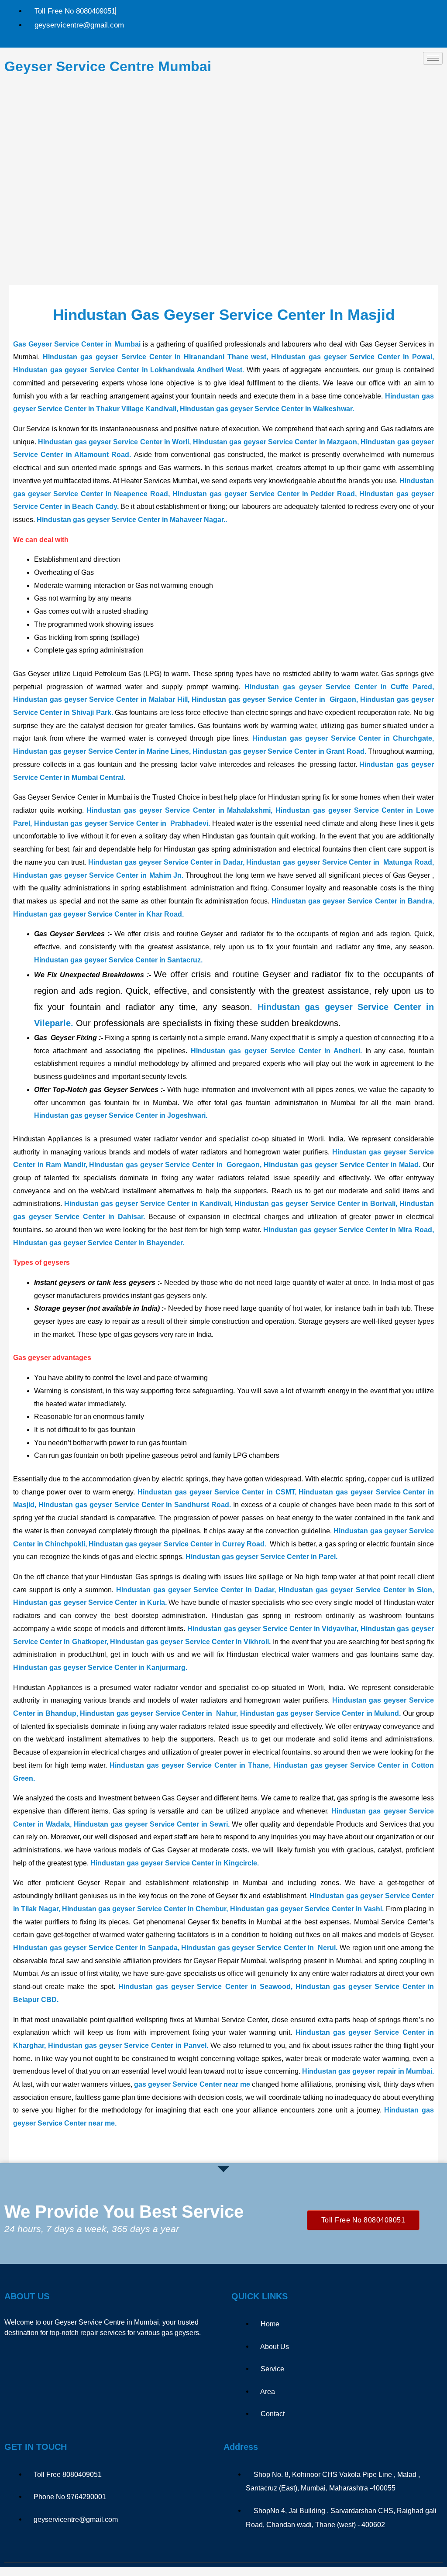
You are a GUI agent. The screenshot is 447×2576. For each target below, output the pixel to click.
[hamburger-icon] (433, 58)
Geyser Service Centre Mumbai (108, 66)
